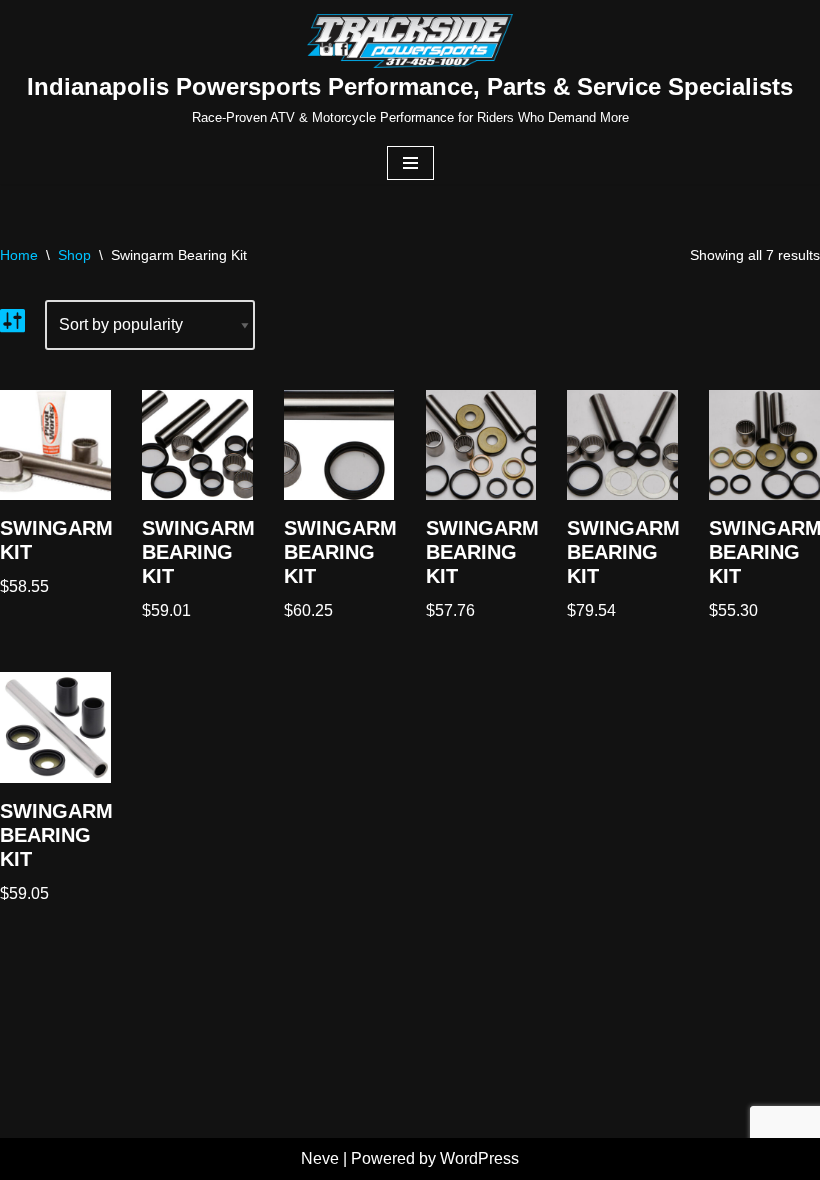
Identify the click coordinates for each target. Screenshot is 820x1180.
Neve (320, 1158)
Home (19, 255)
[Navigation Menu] (410, 163)
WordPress (479, 1158)
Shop (74, 255)
